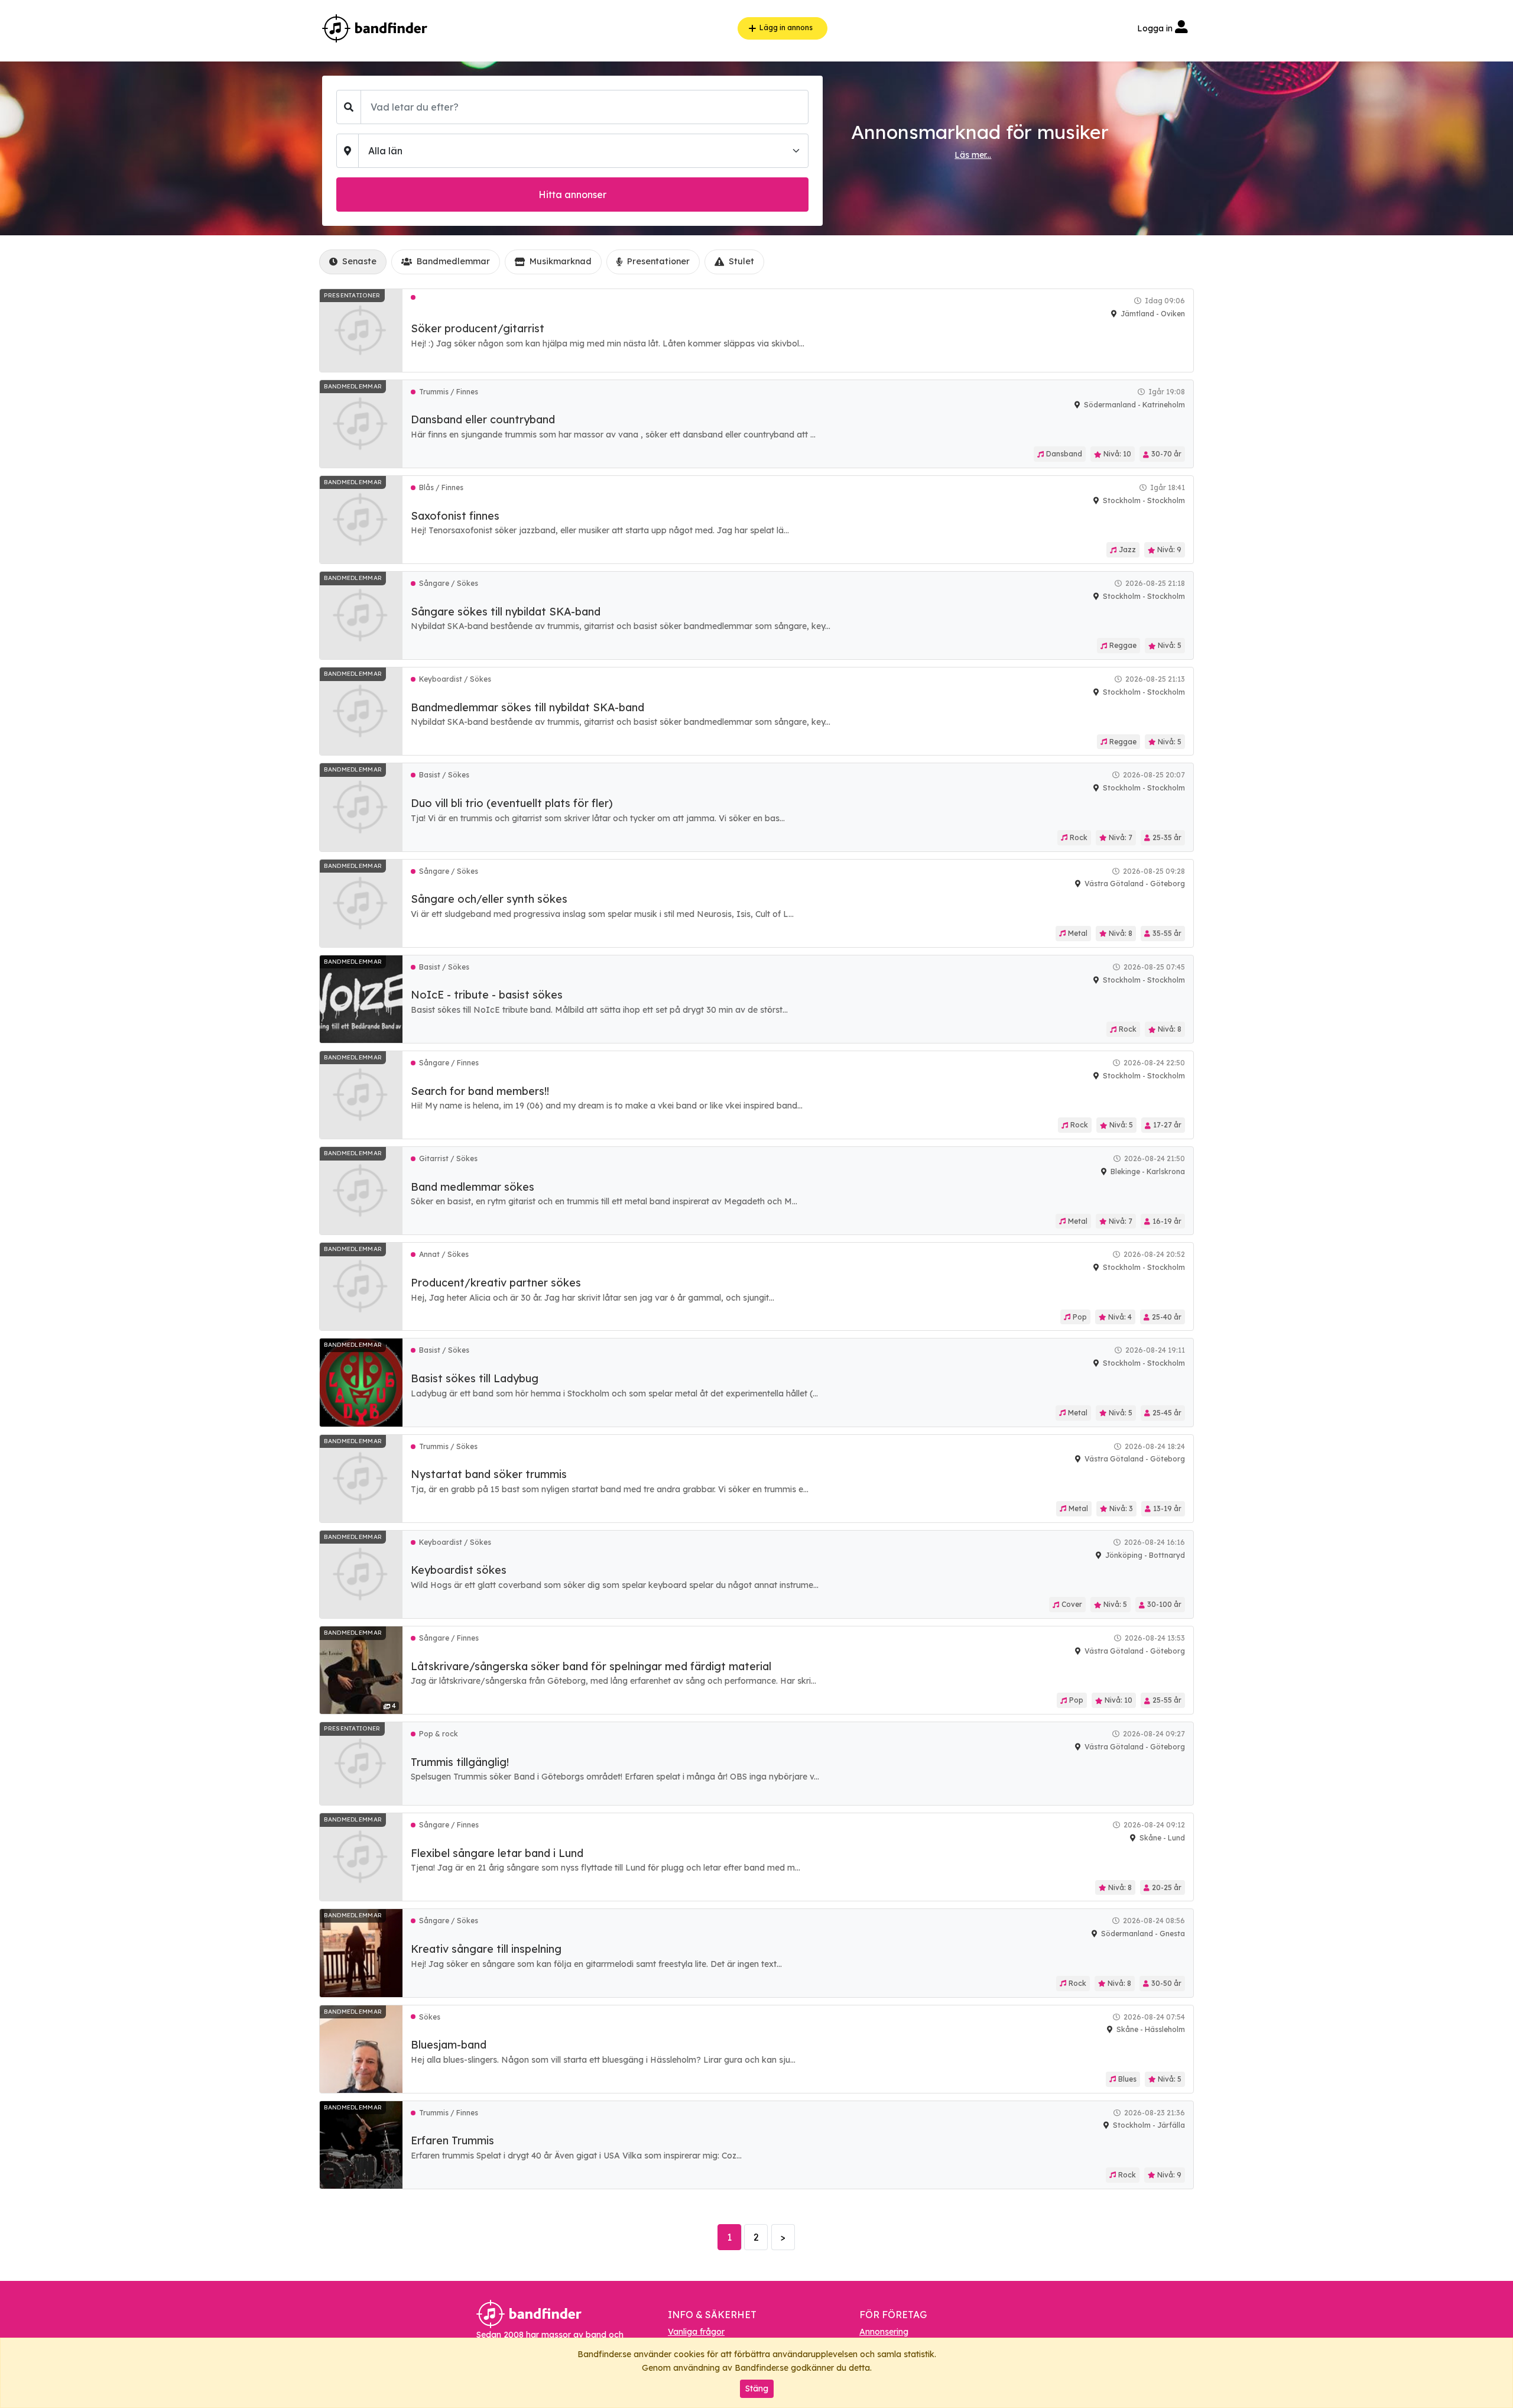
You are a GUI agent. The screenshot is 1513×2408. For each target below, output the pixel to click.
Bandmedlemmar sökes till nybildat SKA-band (527, 707)
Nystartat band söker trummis (489, 1474)
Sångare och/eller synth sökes (489, 899)
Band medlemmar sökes (473, 1187)
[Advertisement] (163, 323)
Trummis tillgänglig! (460, 1762)
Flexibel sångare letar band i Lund (497, 1853)
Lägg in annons (786, 27)
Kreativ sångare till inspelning (486, 1949)
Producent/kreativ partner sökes (496, 1283)
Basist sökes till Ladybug (475, 1378)
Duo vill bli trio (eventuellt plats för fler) (512, 803)
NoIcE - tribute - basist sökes (487, 995)
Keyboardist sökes (459, 1570)
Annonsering (884, 2332)
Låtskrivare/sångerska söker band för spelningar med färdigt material (591, 1666)
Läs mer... (973, 155)
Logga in (1156, 28)
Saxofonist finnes (455, 516)
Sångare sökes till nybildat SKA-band (506, 612)
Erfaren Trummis (452, 2140)
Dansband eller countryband (483, 419)
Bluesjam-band (449, 2045)
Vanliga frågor (696, 2332)
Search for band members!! (480, 1091)
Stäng (757, 2388)
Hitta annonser (572, 195)
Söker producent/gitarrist (478, 328)
